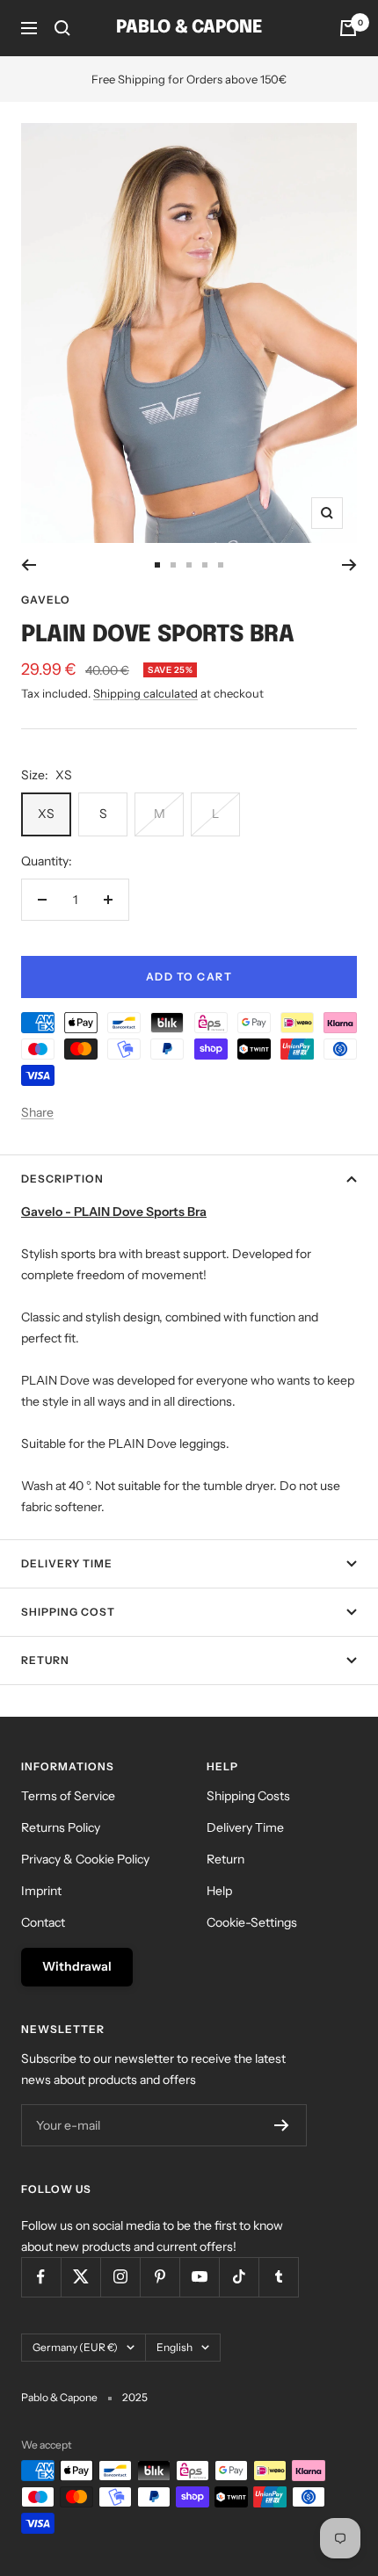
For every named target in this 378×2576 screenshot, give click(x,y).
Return (45, 1660)
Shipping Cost (68, 1612)
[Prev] (29, 565)
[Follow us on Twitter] (80, 2277)
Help (219, 1891)
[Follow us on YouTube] (199, 2277)
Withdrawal (77, 1966)
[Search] (62, 28)
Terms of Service (68, 1796)
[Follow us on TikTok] (239, 2277)
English (174, 2347)
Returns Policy (61, 1827)
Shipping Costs (248, 1796)
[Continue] (349, 565)
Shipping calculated (145, 693)
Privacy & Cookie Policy (85, 1859)
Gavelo (46, 600)
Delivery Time (67, 1563)
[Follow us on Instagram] (120, 2277)
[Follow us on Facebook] (41, 2277)
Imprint (41, 1891)
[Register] (282, 2125)
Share (37, 1112)
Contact (43, 1922)
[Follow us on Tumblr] (278, 2277)
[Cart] (348, 28)
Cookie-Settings (252, 1922)
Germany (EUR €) (75, 2347)
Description (62, 1179)
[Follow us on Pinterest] (160, 2277)
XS (46, 814)
